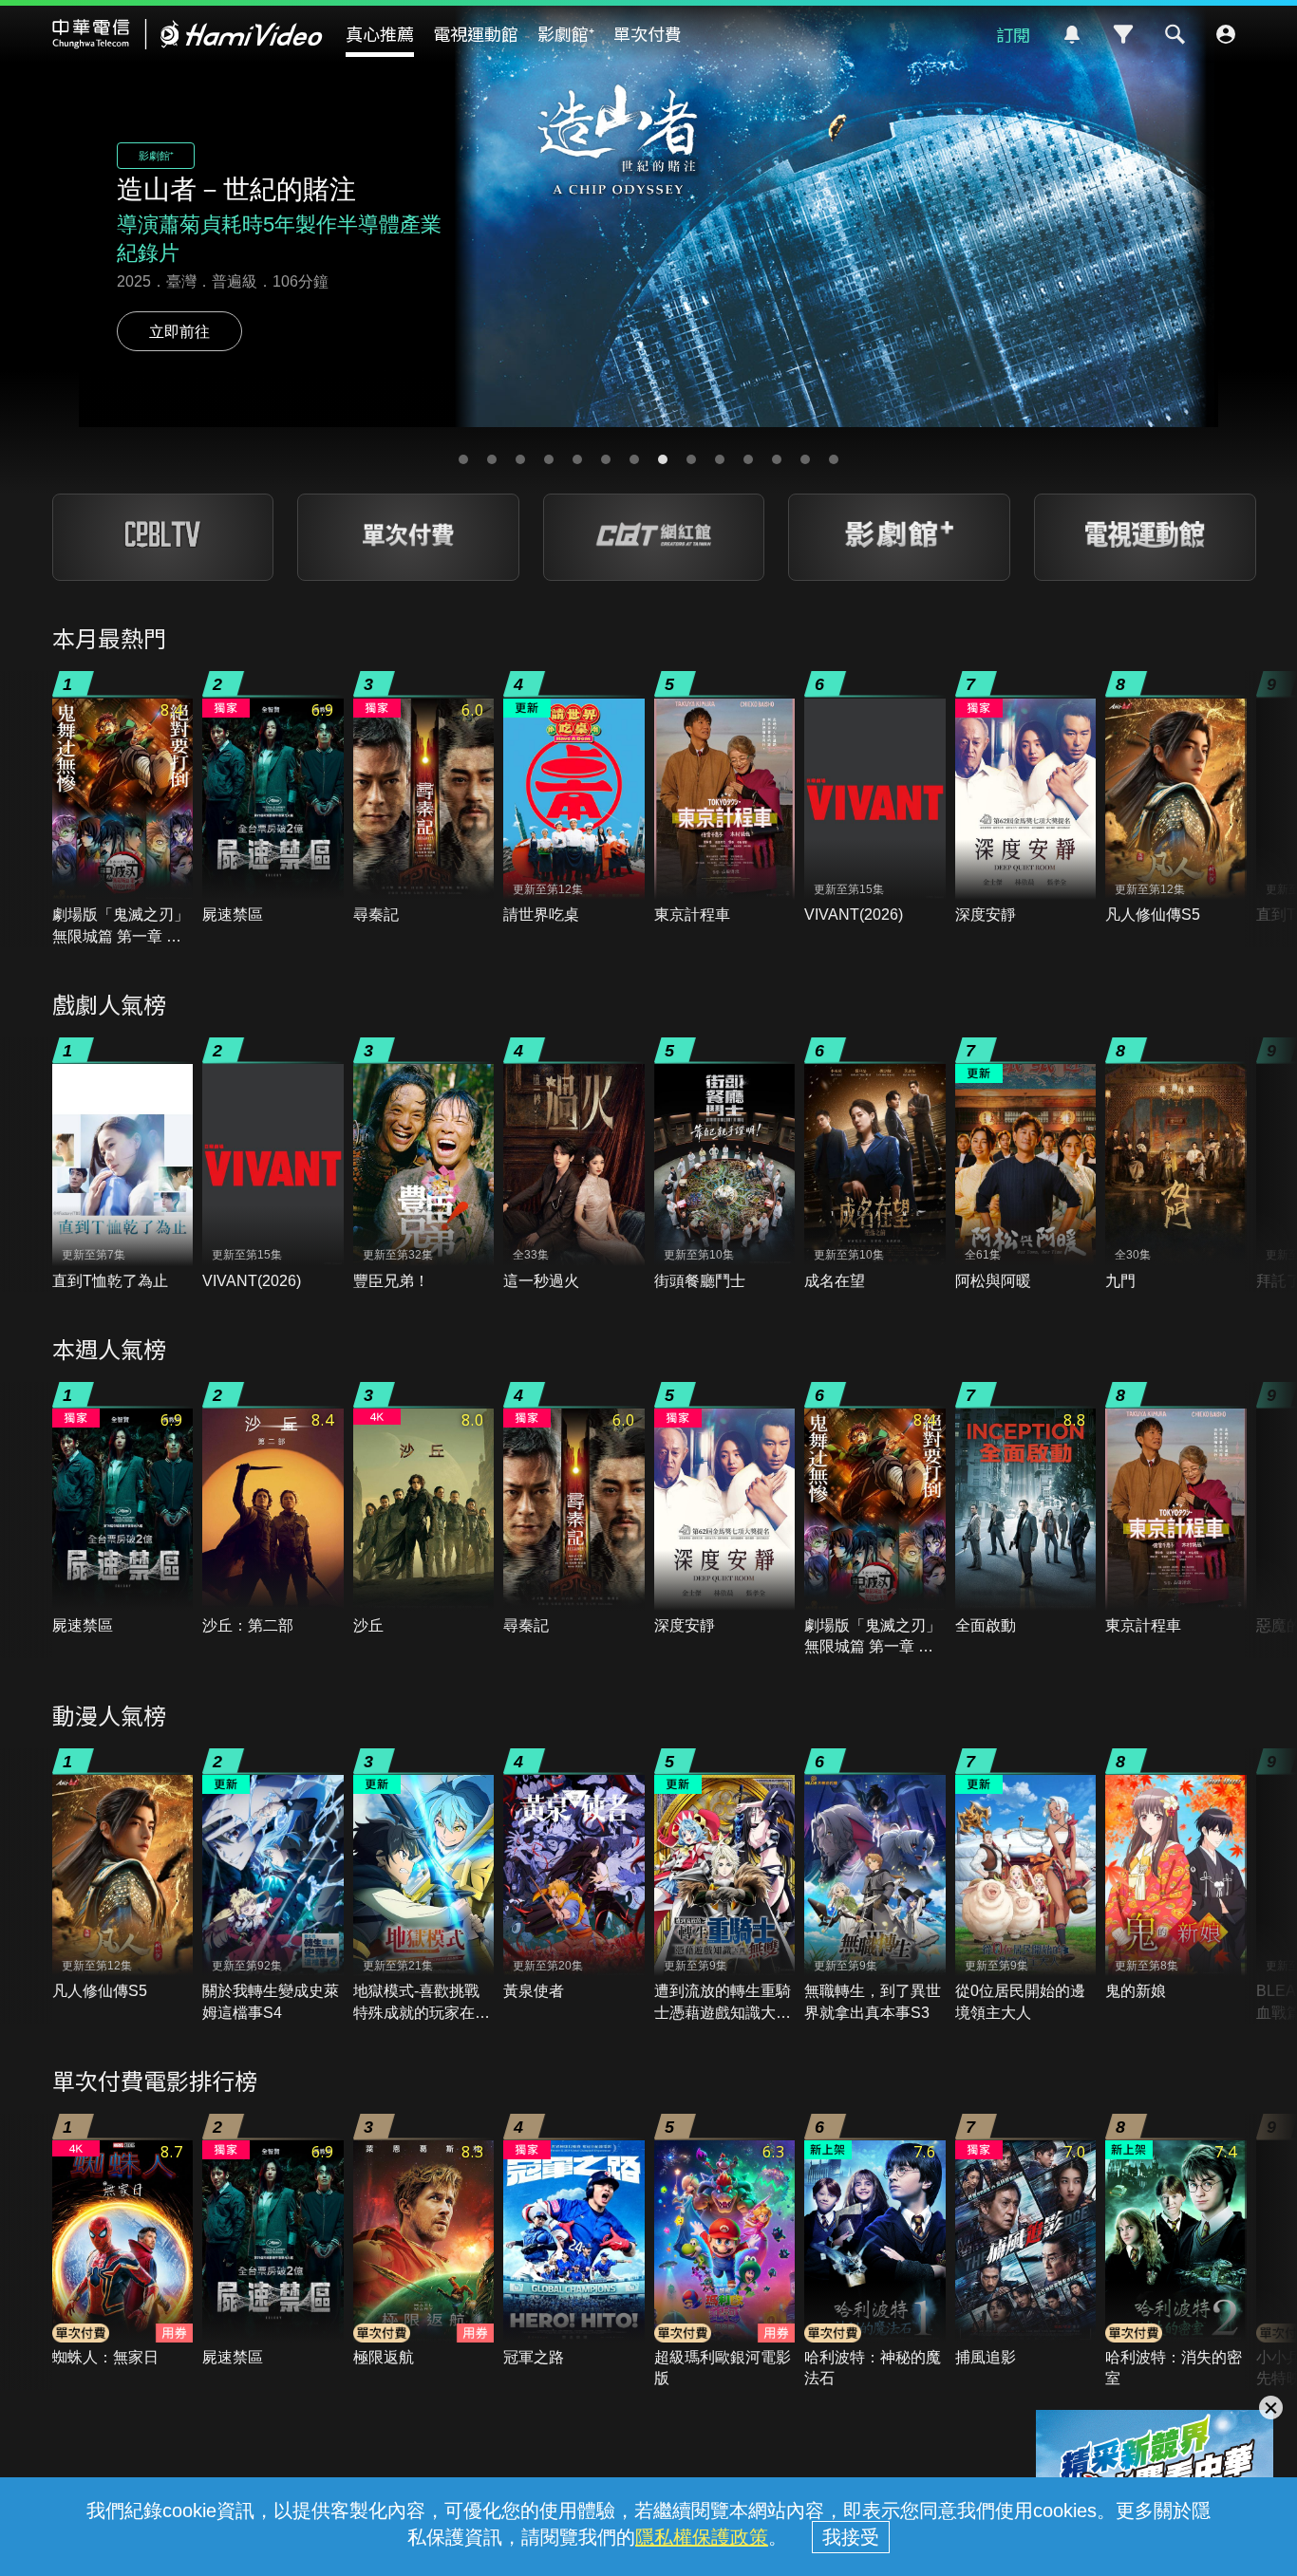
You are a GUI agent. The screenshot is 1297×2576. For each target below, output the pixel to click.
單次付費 (648, 33)
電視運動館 (476, 33)
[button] (463, 459)
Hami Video (188, 34)
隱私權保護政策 (702, 2537)
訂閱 (1013, 34)
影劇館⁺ (566, 33)
